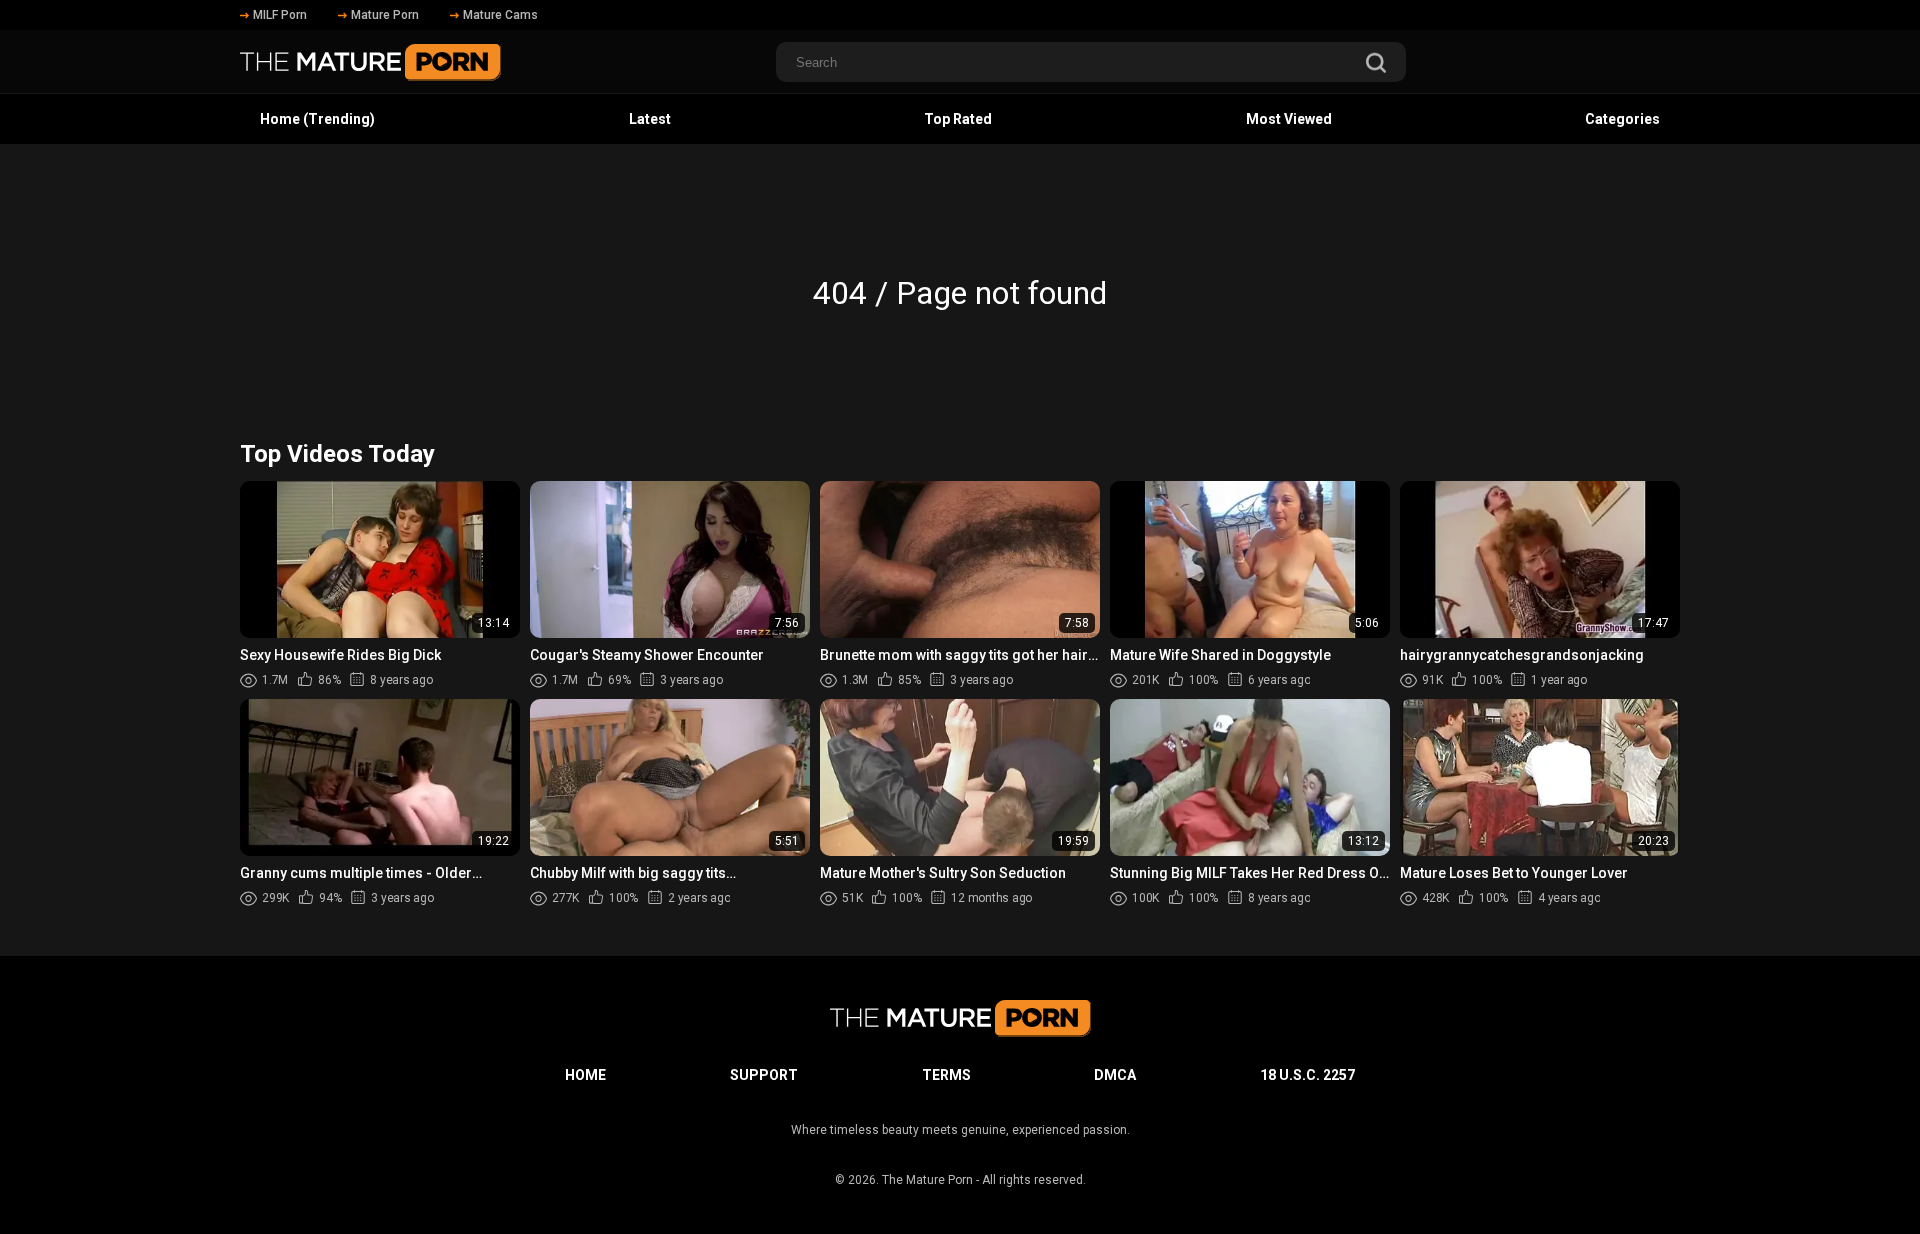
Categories (1622, 119)
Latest (650, 119)
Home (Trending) (317, 119)
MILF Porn (280, 15)
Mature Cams (500, 15)
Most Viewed (1289, 119)
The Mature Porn (927, 1180)
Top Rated (958, 119)
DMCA (1115, 1075)
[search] (1376, 64)
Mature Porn (385, 15)
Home (585, 1075)
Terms (946, 1075)
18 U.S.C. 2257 (1307, 1075)
